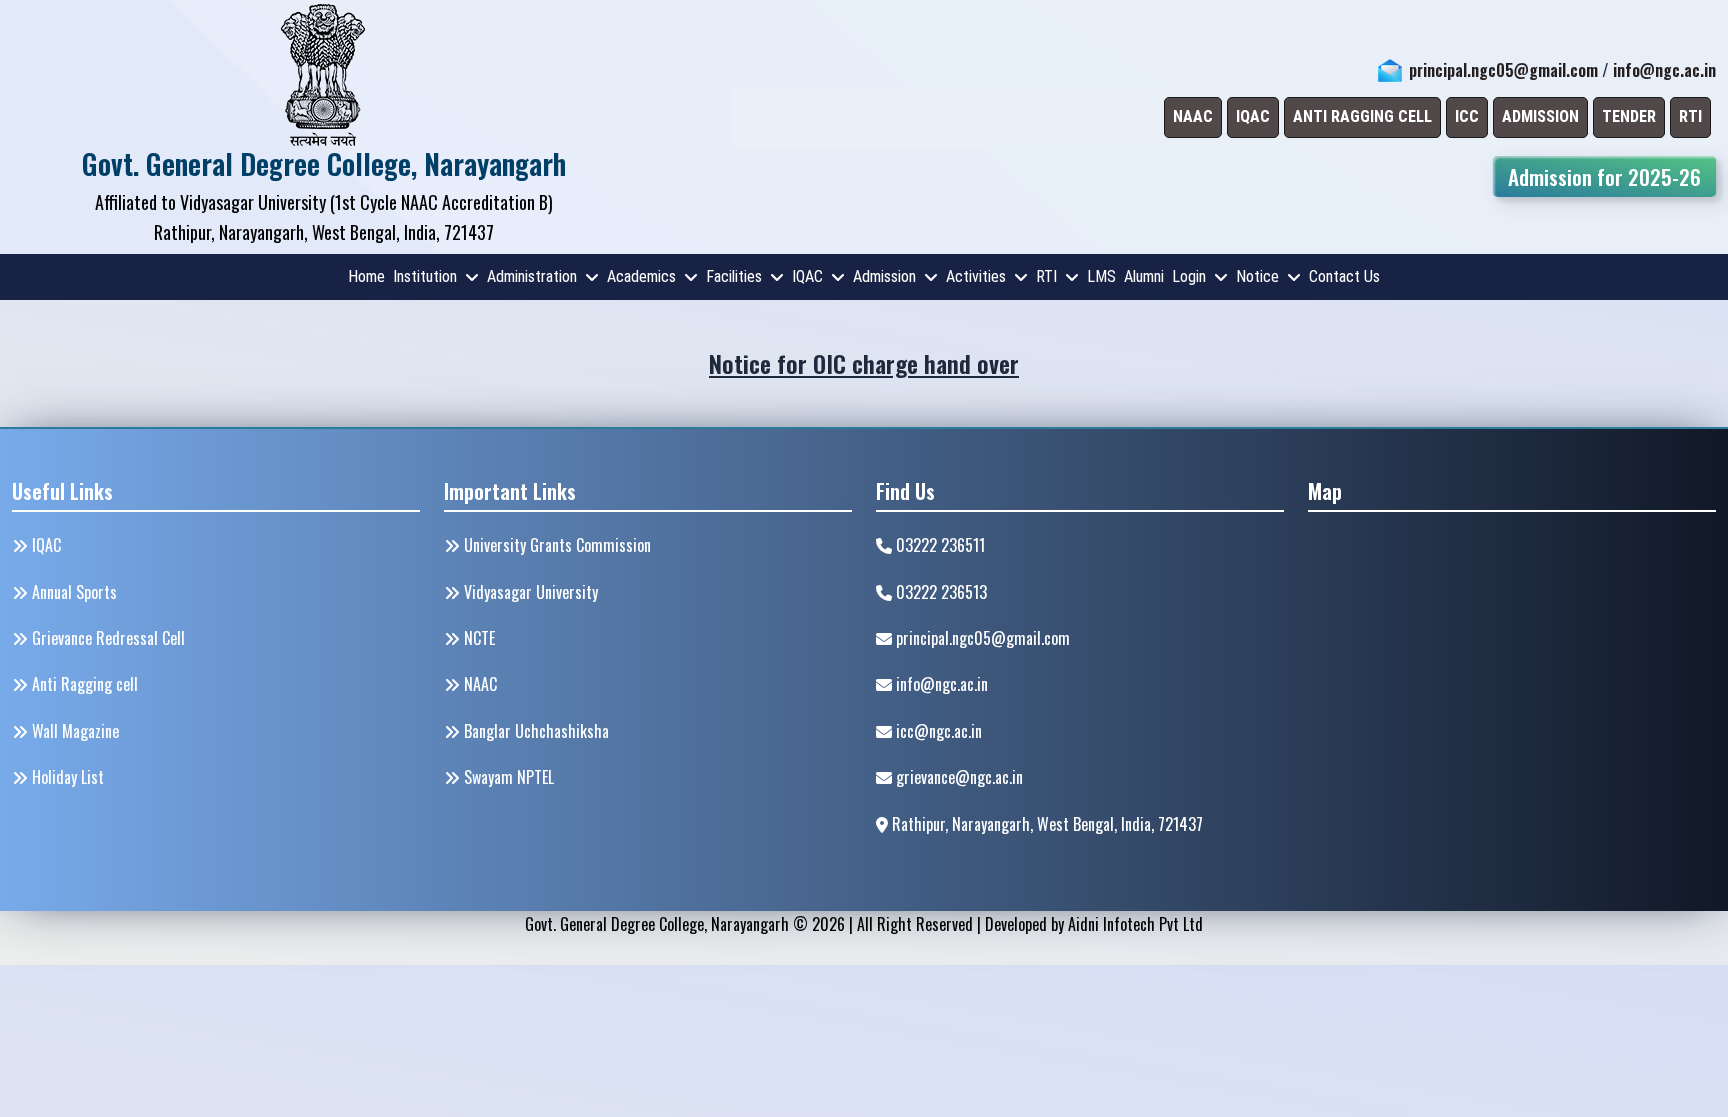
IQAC (807, 276)
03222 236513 (939, 592)
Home (366, 276)
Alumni (1144, 276)
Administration (532, 276)
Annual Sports (72, 592)
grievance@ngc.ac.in (957, 777)
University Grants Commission (555, 545)
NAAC (478, 684)
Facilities (734, 276)
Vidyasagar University (529, 592)
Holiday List (66, 777)
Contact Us (1344, 276)
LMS (1101, 276)
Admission (884, 276)
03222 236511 (938, 545)
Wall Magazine (73, 731)
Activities (976, 276)
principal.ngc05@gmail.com (1503, 70)
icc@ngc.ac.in (937, 731)
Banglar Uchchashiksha (534, 731)
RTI (1046, 276)
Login (1189, 276)
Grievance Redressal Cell (106, 638)
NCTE (477, 638)
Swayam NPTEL (507, 777)
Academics (641, 276)
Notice (1257, 276)
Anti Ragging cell (83, 684)
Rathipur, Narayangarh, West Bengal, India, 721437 (1045, 824)
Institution (425, 276)
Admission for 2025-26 (1604, 176)
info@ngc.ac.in (1664, 70)
